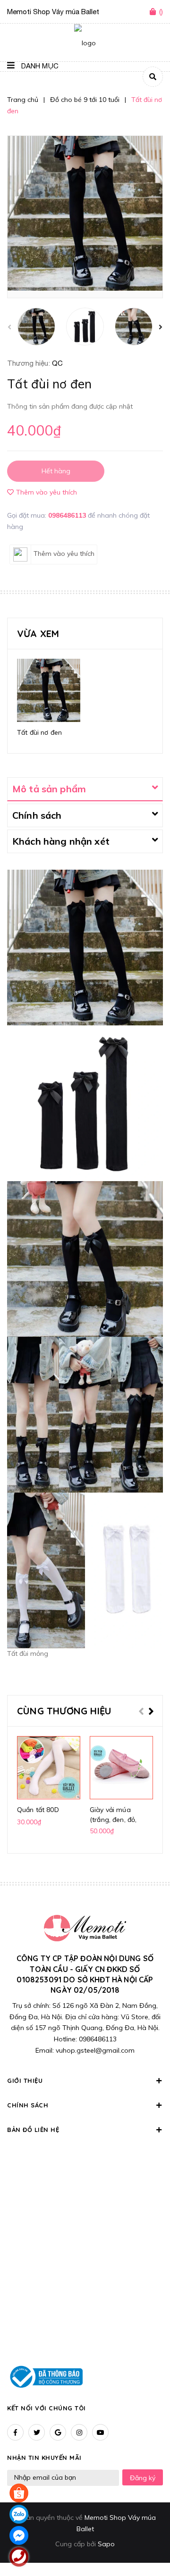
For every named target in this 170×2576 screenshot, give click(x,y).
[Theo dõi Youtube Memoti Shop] (100, 2432)
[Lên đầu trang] (148, 2543)
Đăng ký (143, 2478)
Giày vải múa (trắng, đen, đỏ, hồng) (113, 1820)
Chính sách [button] (28, 2105)
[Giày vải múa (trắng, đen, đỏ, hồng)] (121, 1768)
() (161, 12)
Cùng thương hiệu (64, 1711)
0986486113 (68, 515)
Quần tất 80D (38, 1810)
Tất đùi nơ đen (39, 732)
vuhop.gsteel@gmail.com (95, 2050)
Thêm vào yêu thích (47, 492)
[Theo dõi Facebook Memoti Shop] (15, 2432)
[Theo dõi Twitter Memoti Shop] (37, 2432)
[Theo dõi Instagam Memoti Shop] (79, 2432)
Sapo (106, 2544)
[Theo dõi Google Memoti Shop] (58, 2432)
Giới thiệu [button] (25, 2081)
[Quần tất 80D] (49, 1768)
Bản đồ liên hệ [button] (33, 2130)
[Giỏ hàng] (154, 12)
